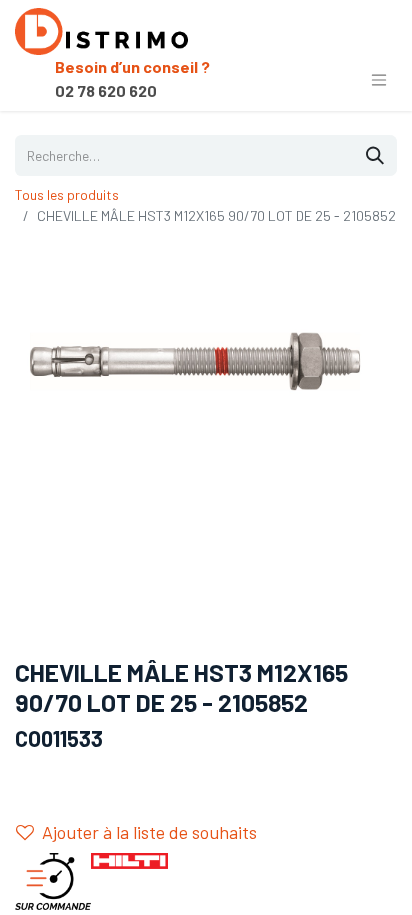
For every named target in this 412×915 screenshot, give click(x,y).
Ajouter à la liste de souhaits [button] (149, 832)
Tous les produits (67, 194)
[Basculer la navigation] (379, 79)
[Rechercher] (375, 155)
